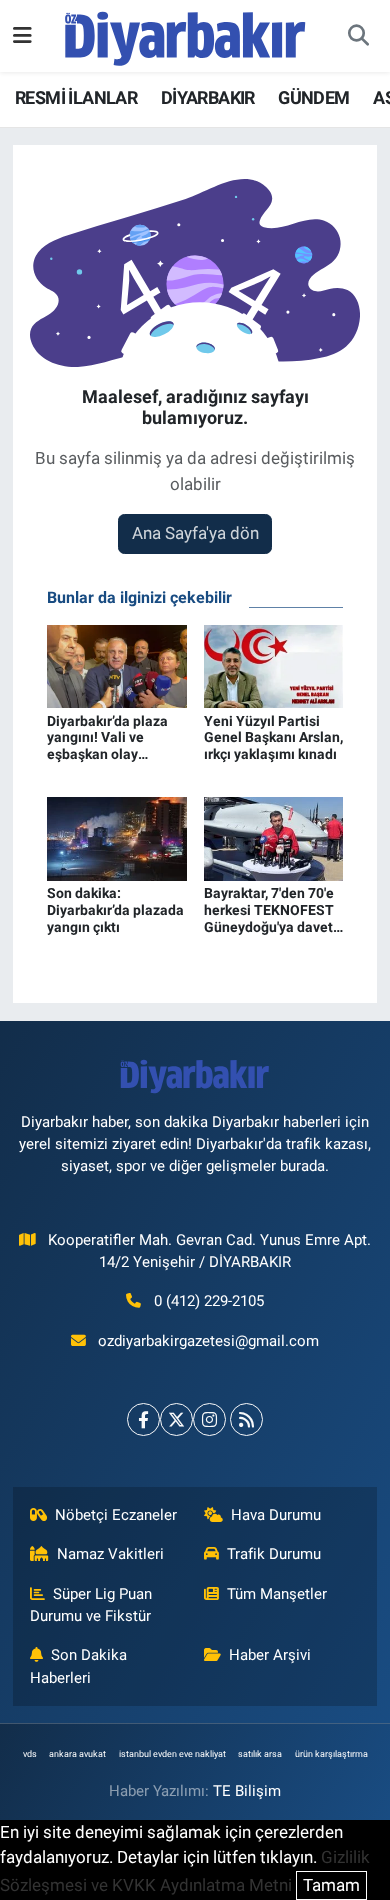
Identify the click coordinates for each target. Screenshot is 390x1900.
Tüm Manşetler (277, 1594)
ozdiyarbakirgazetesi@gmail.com (208, 1341)
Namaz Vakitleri (110, 1554)
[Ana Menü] (22, 35)
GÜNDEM (313, 97)
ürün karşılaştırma (331, 1754)
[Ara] (358, 36)
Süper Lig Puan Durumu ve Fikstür (91, 1605)
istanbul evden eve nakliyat (172, 1754)
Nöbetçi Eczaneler (116, 1515)
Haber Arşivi (270, 1655)
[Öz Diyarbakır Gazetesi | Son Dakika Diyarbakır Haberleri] (185, 34)
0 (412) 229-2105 (209, 1301)
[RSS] (246, 1419)
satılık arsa (260, 1754)
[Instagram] (209, 1419)
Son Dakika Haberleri (79, 1666)
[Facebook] (143, 1419)
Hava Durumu (276, 1515)
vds (30, 1754)
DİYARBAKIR (208, 97)
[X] (176, 1419)
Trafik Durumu (274, 1554)
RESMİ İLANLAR (76, 97)
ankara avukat (77, 1754)
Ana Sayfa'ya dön (195, 533)
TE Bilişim (247, 1791)
